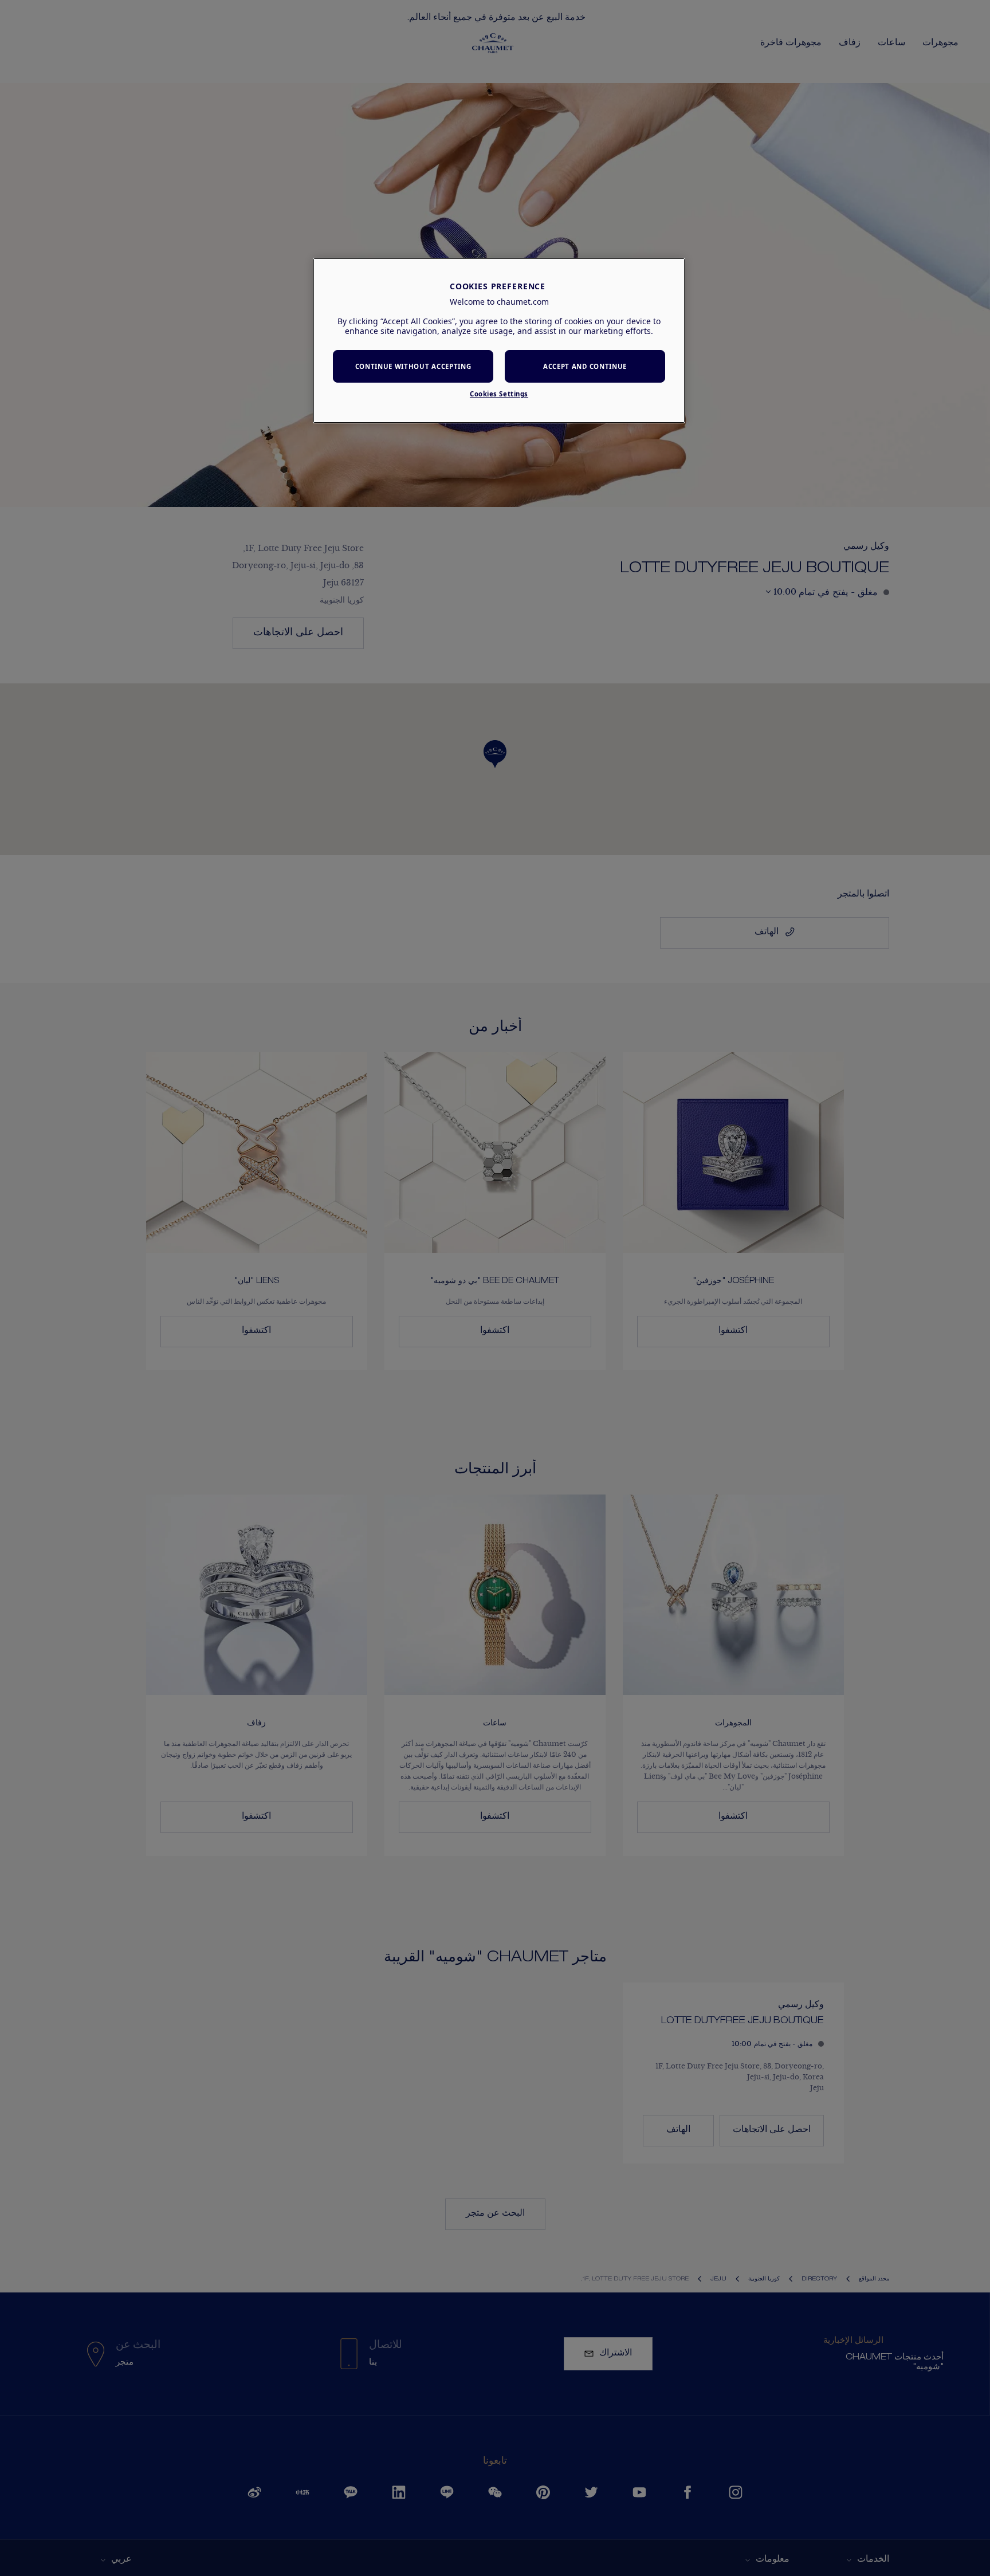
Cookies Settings (499, 394)
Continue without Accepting (413, 366)
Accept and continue (585, 366)
